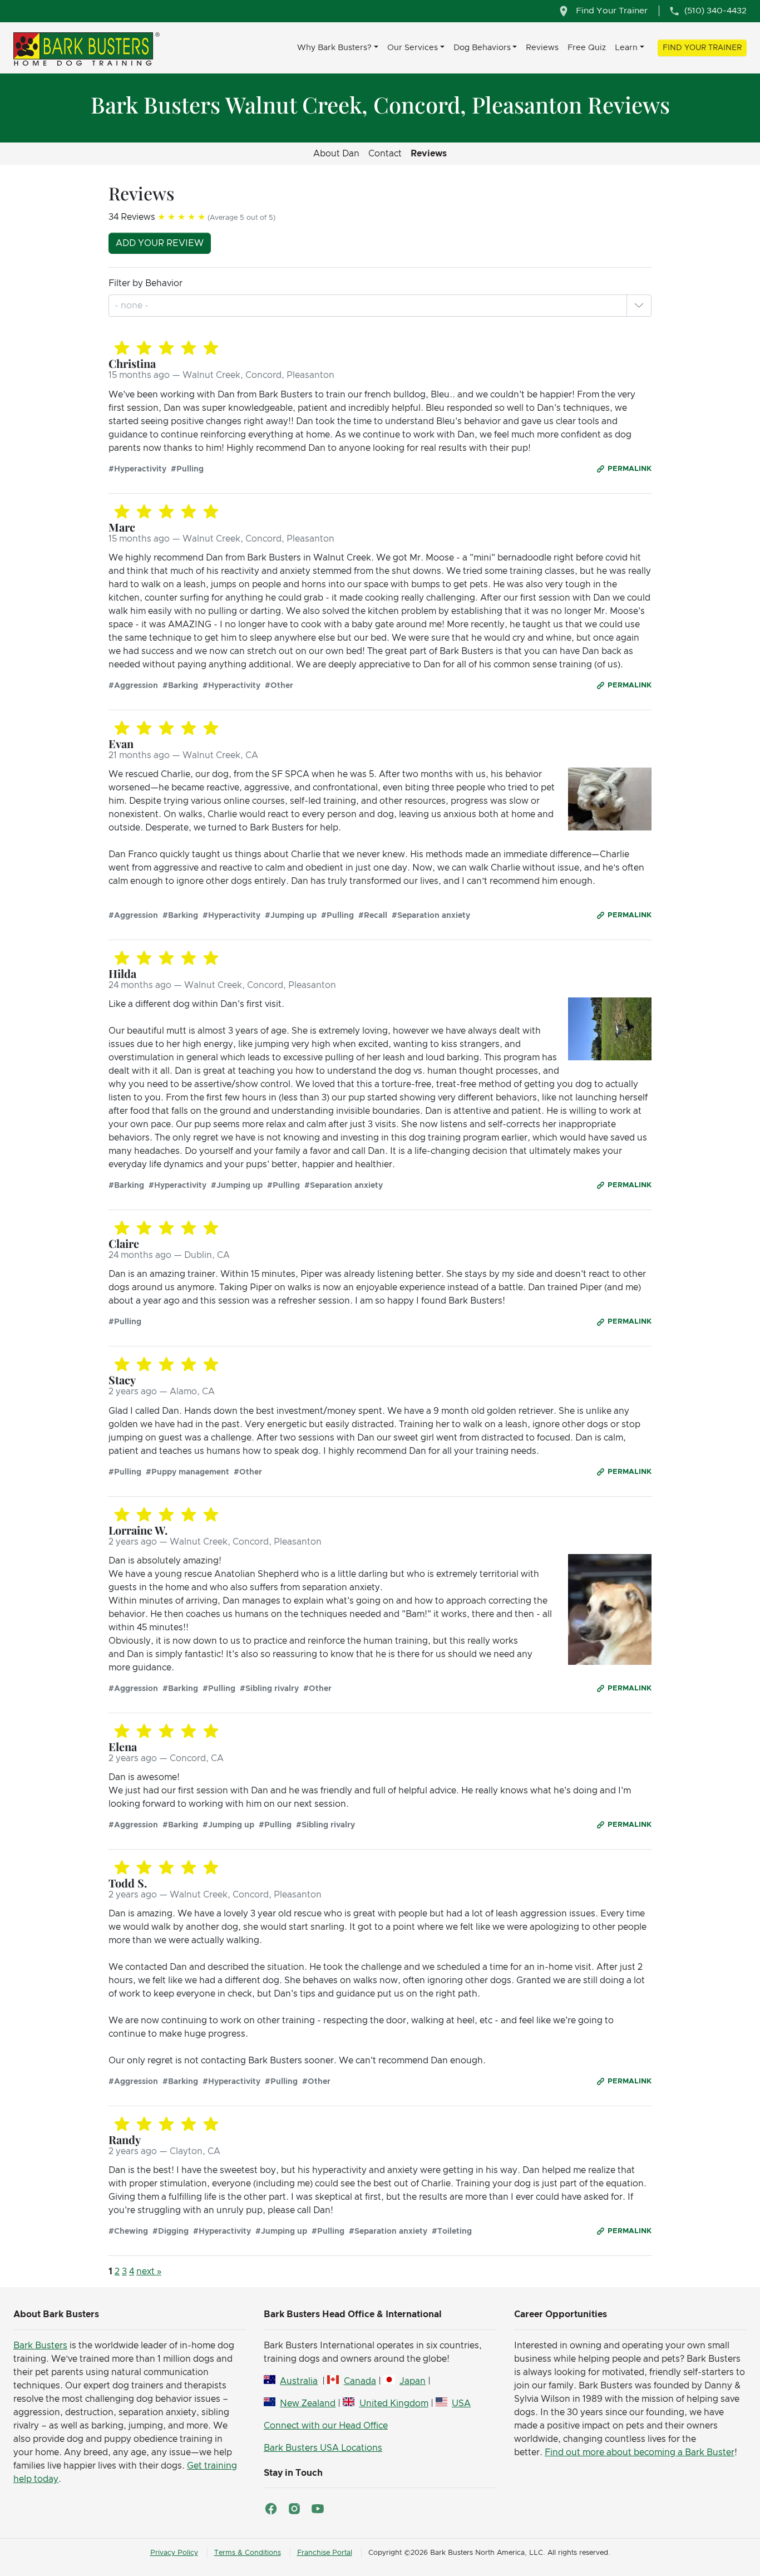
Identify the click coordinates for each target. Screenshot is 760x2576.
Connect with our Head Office (326, 2426)
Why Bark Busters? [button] (334, 48)
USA (461, 2403)
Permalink (630, 469)
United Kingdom (394, 2403)
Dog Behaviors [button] (482, 48)
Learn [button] (626, 48)
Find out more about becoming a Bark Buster (640, 2452)
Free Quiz (587, 48)
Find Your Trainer (702, 48)
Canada (360, 2381)
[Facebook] (271, 2509)
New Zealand (308, 2403)
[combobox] (133, 306)
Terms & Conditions (248, 2553)
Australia (299, 2381)
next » (149, 2272)
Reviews (542, 48)
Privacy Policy (174, 2553)
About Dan (336, 154)
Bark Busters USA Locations (323, 2448)
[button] (639, 306)
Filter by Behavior (145, 283)
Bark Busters (40, 2346)
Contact (385, 154)
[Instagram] (294, 2509)
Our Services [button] (413, 48)
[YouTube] (318, 2509)
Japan (413, 2381)
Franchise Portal (325, 2553)
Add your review (160, 243)
